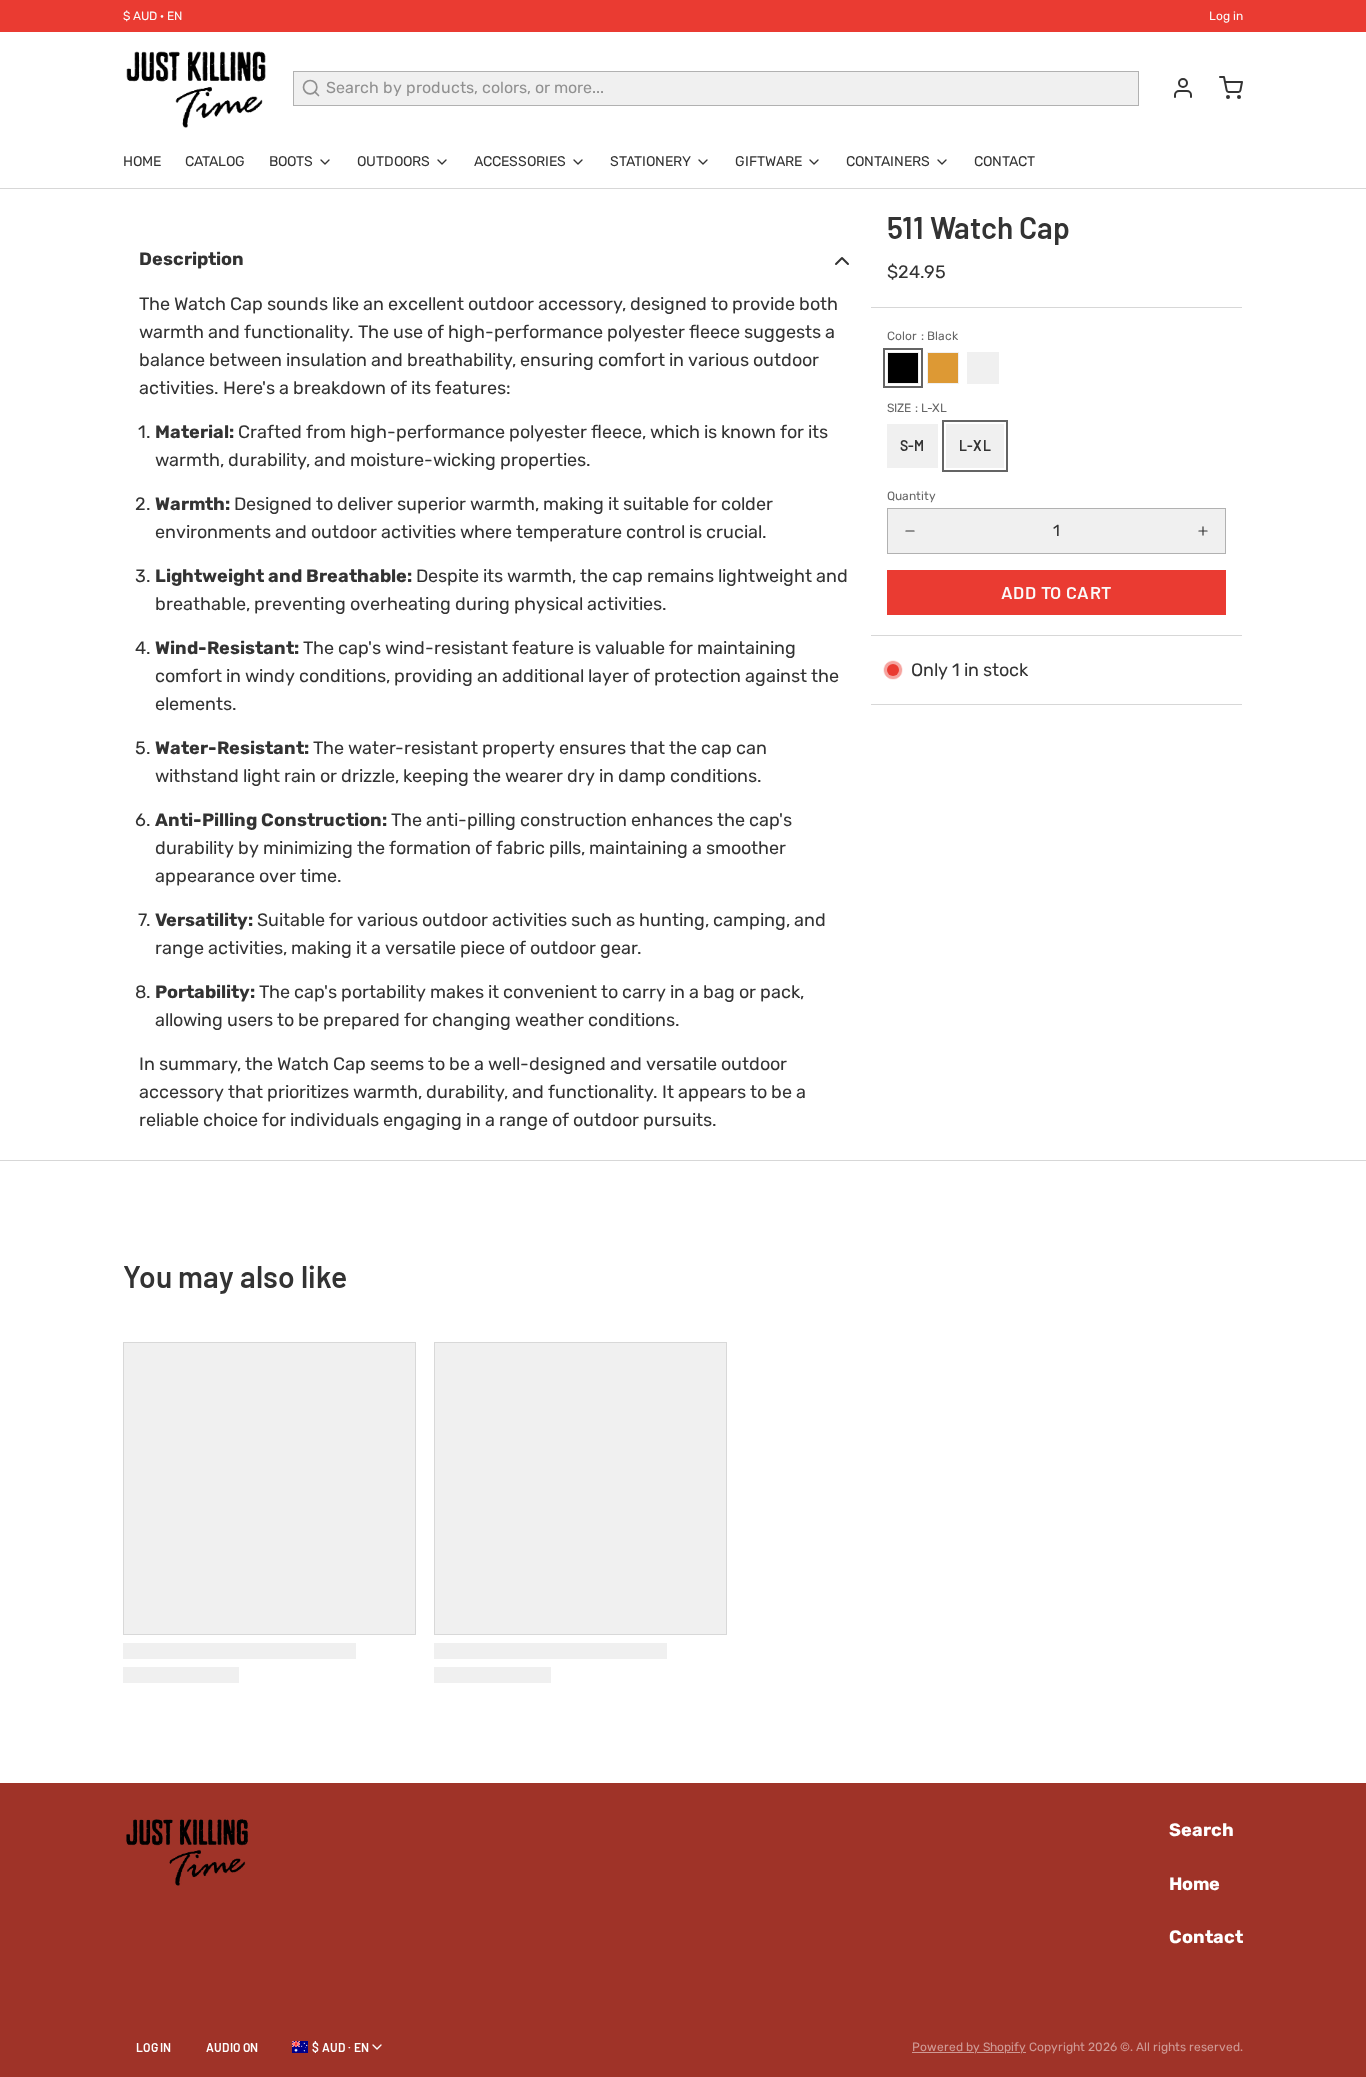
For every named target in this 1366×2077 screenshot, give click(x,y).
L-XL (975, 445)
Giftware (768, 161)
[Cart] (1223, 88)
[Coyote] (943, 368)
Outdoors (393, 161)
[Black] (903, 368)
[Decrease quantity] (910, 531)
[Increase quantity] (1203, 531)
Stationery (650, 161)
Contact (1004, 161)
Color (922, 336)
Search (1201, 1830)
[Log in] (1175, 88)
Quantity (911, 496)
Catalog (215, 161)
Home (142, 161)
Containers (888, 161)
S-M (912, 445)
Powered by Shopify (969, 2047)
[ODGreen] (983, 368)
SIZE (917, 408)
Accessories (520, 161)
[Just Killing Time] (196, 88)
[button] (1056, 592)
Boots (291, 161)
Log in (1226, 16)
